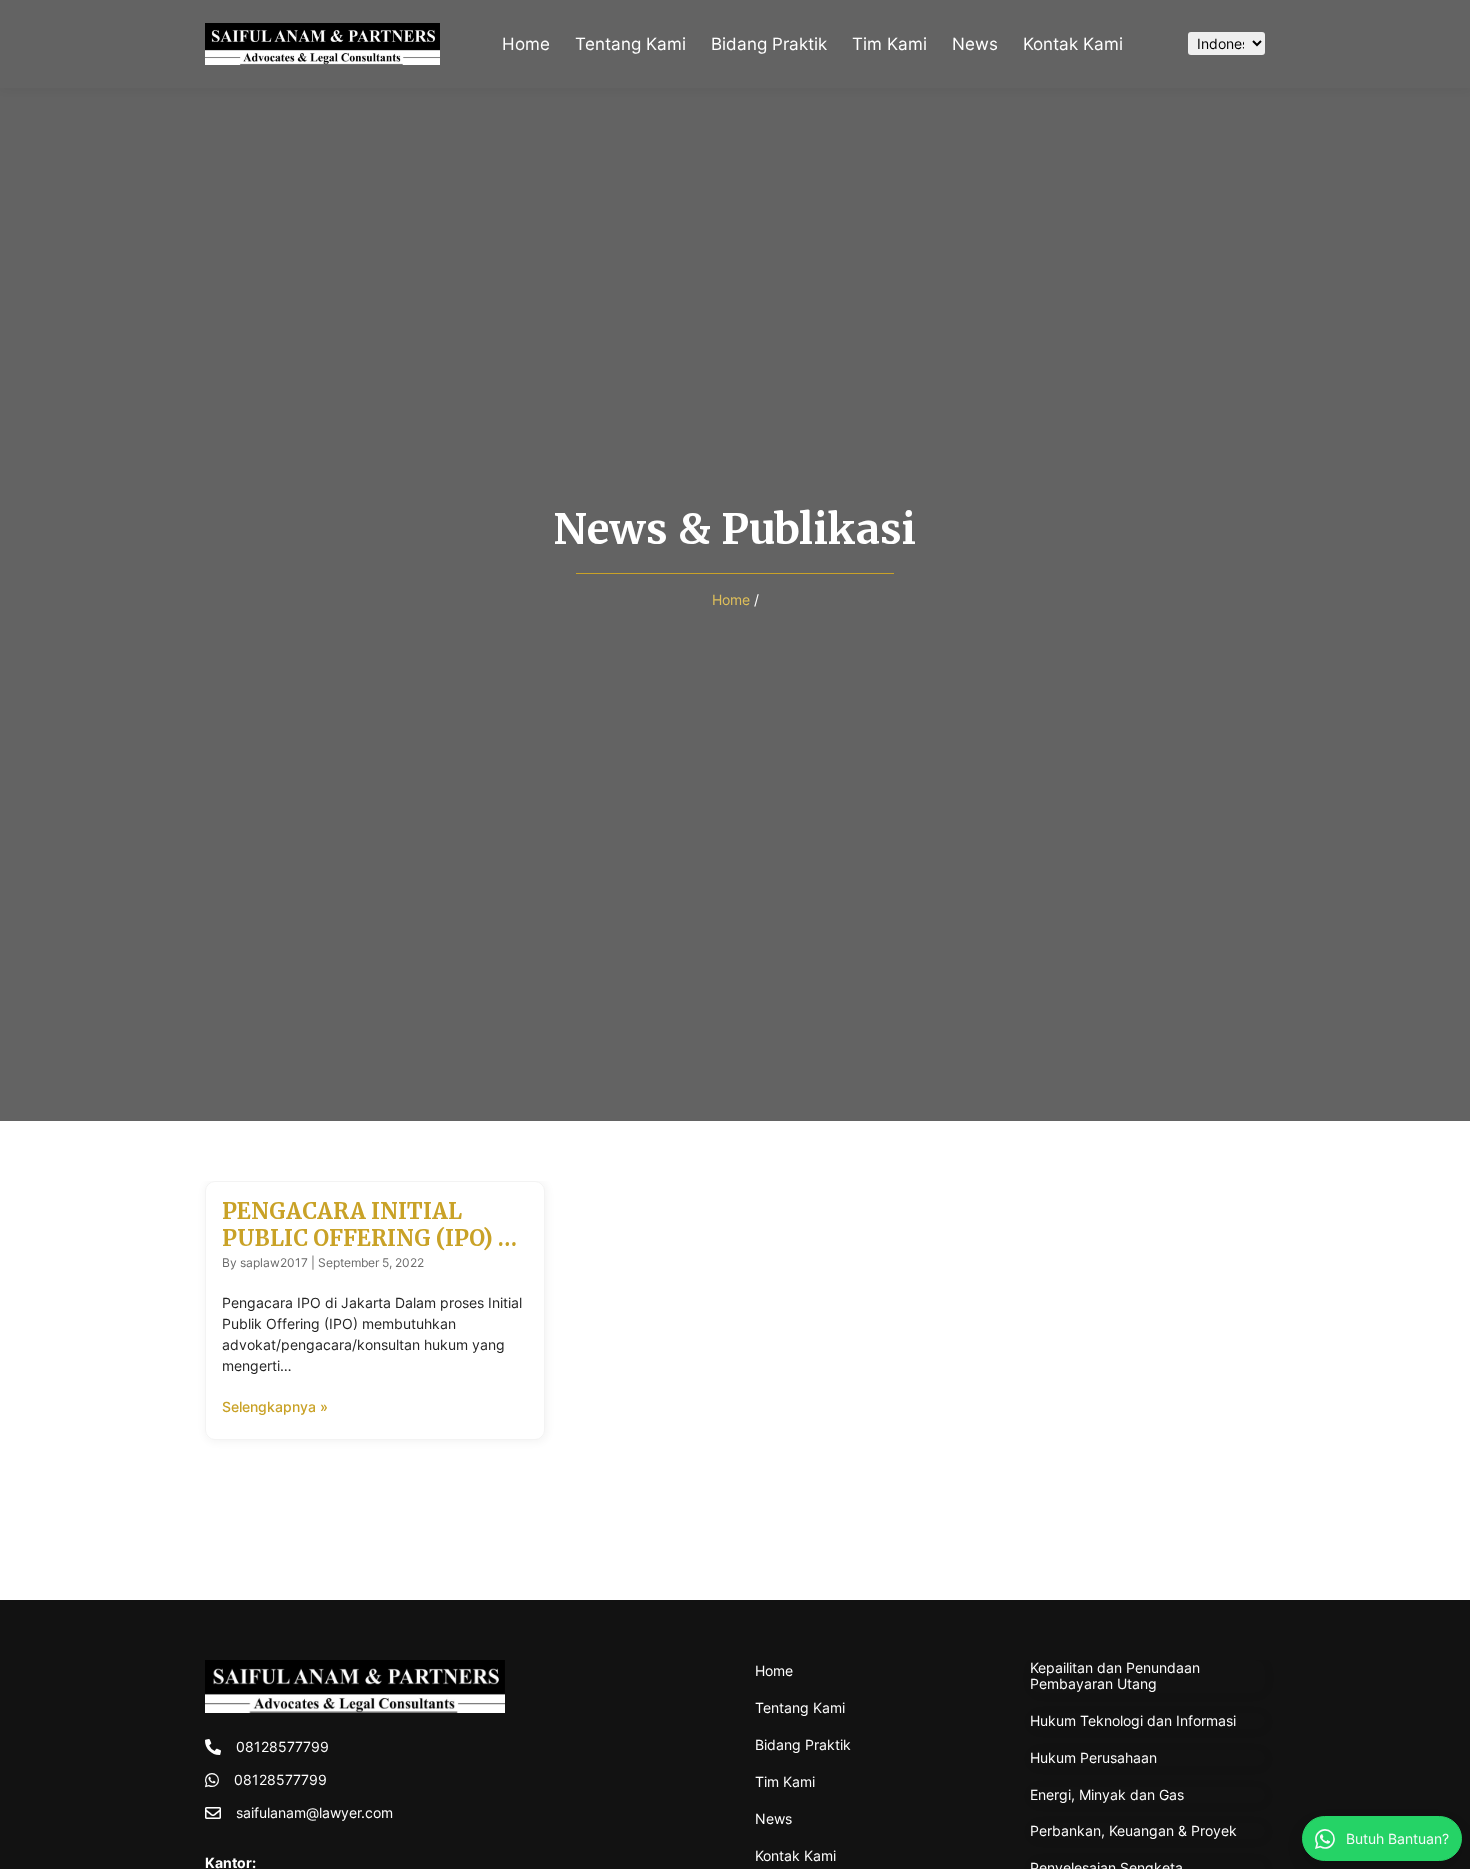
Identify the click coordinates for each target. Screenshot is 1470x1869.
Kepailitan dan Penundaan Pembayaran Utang (1115, 1676)
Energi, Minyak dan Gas (1107, 1794)
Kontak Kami (1073, 44)
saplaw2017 (274, 1262)
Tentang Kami (630, 44)
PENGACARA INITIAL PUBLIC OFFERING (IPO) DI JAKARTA (372, 1237)
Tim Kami (889, 44)
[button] (1152, 44)
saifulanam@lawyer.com (314, 1812)
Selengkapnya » (275, 1406)
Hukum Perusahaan (1093, 1757)
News (975, 44)
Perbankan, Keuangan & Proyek (1133, 1830)
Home (526, 44)
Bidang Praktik (769, 44)
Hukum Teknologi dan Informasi (1133, 1720)
